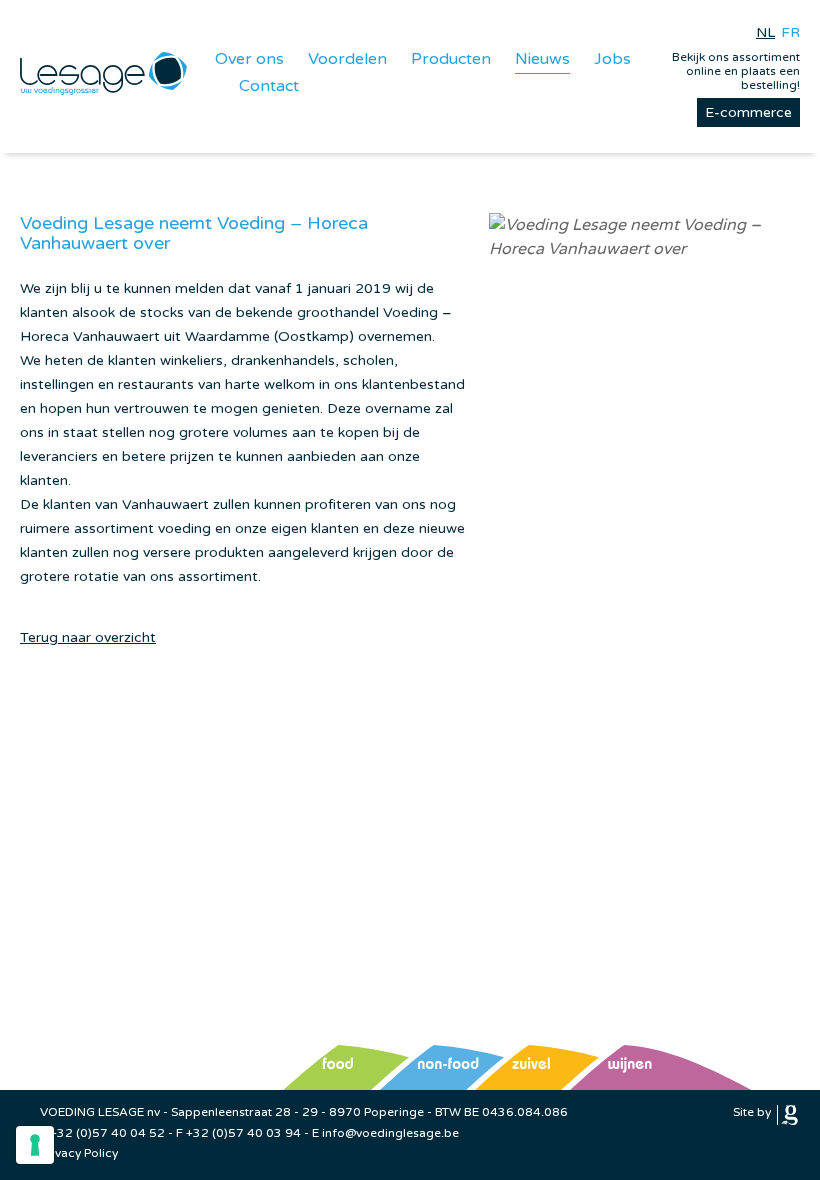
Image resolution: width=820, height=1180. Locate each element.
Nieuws (542, 59)
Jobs (612, 59)
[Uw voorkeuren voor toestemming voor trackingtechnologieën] (35, 1145)
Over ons (249, 59)
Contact (269, 86)
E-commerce (748, 112)
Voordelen (347, 59)
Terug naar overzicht (88, 637)
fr (790, 32)
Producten (451, 59)
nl (765, 32)
